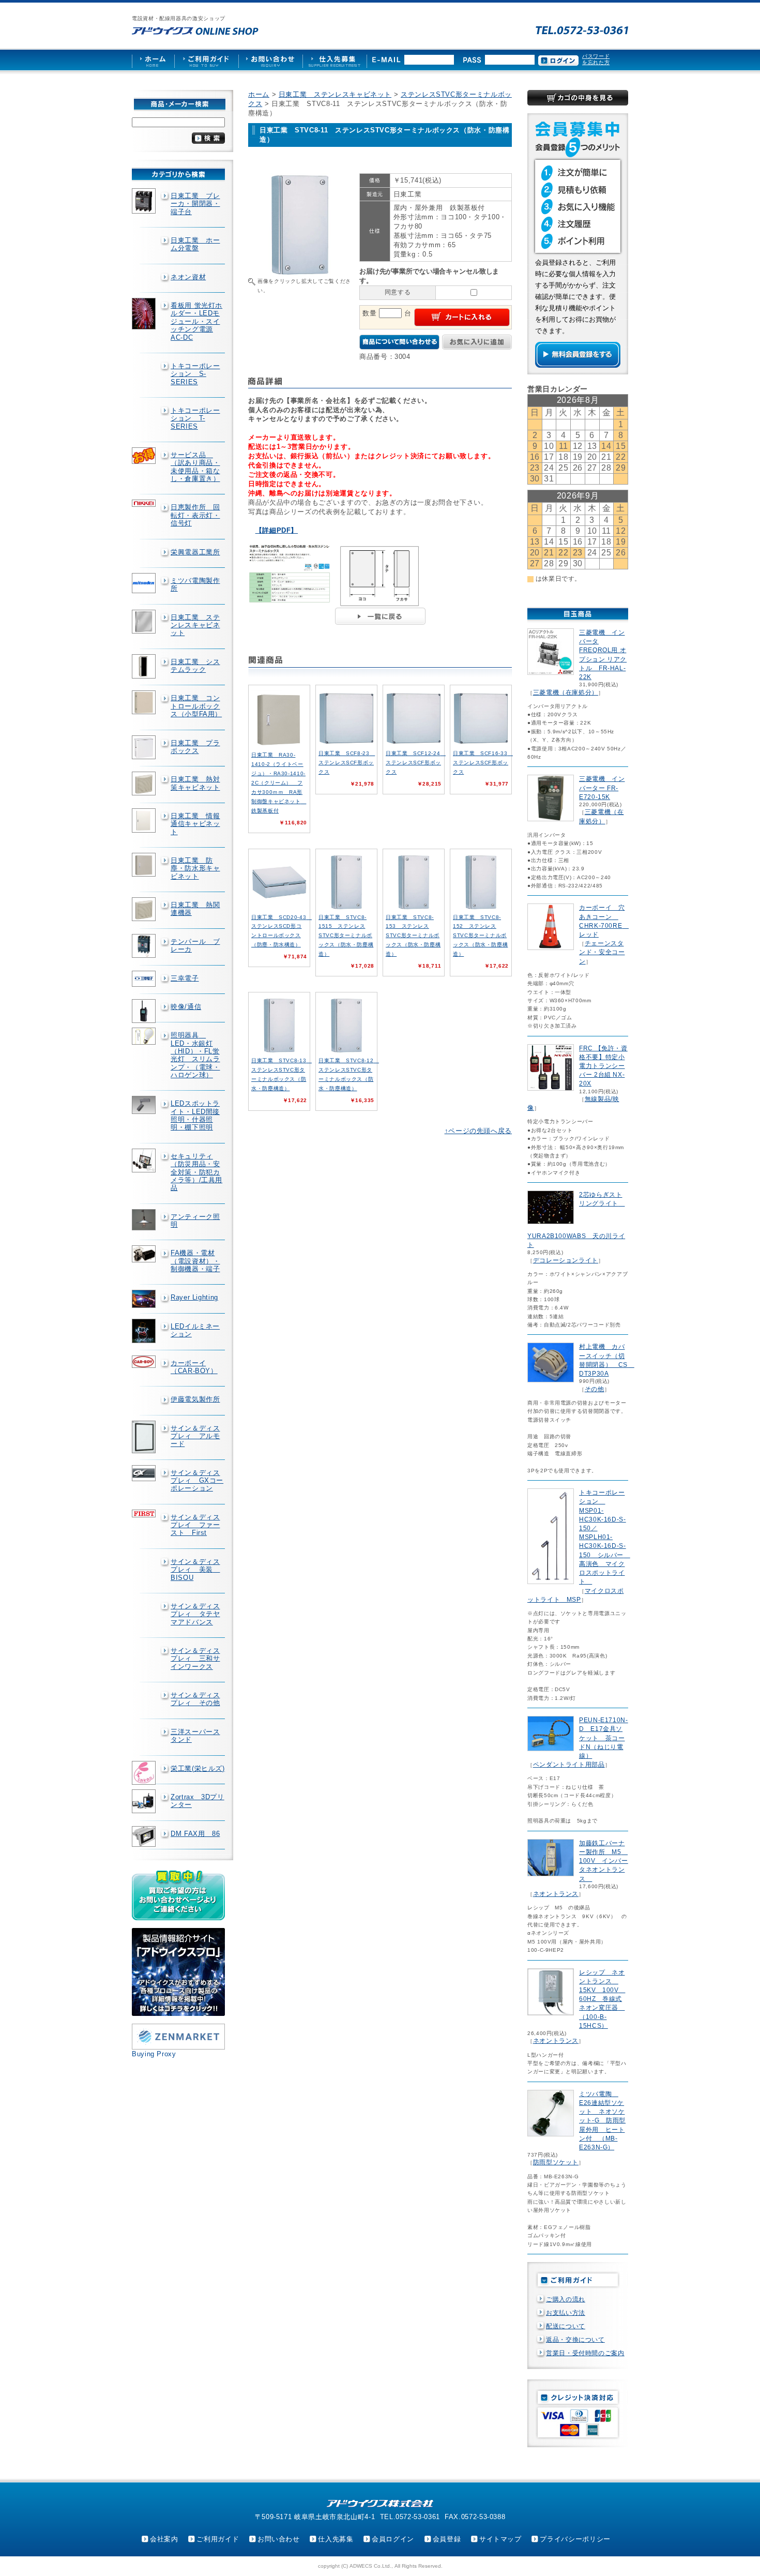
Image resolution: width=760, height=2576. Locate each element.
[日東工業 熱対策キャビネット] (145, 784)
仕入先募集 (336, 2539)
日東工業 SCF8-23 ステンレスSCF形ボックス (347, 763)
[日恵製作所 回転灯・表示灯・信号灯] (145, 503)
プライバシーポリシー (575, 2539)
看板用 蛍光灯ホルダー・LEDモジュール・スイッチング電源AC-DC (196, 321)
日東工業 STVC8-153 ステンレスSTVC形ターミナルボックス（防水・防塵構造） (413, 936)
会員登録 (447, 2539)
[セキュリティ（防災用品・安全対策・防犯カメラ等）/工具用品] (145, 1161)
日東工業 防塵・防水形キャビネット (195, 868)
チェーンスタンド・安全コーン (602, 952)
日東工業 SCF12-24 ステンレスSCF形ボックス (416, 763)
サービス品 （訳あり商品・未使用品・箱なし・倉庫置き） (195, 467)
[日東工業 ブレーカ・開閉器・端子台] (145, 201)
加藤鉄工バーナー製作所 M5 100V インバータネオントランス (604, 1861)
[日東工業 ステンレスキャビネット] (145, 622)
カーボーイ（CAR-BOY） (194, 1367)
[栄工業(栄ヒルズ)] (145, 1773)
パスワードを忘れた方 (596, 59)
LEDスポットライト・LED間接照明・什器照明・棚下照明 (195, 1115)
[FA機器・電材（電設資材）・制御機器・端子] (145, 1254)
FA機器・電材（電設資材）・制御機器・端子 (195, 1261)
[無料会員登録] (578, 365)
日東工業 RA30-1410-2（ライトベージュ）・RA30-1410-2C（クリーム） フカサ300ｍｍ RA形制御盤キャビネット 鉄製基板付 (279, 783)
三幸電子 (185, 978)
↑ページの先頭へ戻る (478, 1131)
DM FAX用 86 (195, 1834)
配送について (566, 2326)
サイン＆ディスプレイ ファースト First (195, 1525)
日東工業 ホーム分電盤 (195, 244)
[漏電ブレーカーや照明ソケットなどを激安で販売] (195, 31)
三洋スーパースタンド (195, 1736)
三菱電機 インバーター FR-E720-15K (602, 788)
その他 (595, 1389)
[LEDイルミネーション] (145, 1331)
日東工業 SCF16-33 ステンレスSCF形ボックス (483, 763)
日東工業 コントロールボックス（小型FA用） (196, 706)
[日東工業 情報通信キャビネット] (145, 820)
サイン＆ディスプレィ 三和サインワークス (195, 1659)
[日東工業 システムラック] (145, 667)
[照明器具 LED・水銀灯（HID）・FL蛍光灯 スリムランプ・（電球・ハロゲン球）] (145, 1036)
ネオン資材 (188, 277)
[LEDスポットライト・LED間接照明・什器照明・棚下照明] (145, 1105)
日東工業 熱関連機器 (195, 909)
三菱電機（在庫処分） (566, 692)
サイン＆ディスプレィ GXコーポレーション (197, 1481)
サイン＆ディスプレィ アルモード (195, 1436)
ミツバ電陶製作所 (195, 584)
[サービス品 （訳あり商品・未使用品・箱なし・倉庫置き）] (145, 456)
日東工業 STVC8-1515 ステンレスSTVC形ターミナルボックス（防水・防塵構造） (346, 936)
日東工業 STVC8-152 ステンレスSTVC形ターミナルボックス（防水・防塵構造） (480, 936)
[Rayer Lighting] (145, 1299)
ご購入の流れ (566, 2299)
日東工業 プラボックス (195, 747)
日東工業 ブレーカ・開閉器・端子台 (195, 204)
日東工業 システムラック (195, 666)
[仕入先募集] (335, 60)
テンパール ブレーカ (195, 945)
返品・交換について (575, 2340)
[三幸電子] (145, 979)
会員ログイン (393, 2539)
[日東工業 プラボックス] (145, 747)
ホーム (259, 94)
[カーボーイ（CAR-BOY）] (145, 1362)
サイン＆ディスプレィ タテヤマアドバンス (195, 1614)
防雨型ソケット (556, 2162)
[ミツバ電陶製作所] (145, 583)
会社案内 (164, 2539)
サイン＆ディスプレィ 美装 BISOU (195, 1570)
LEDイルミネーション (195, 1330)
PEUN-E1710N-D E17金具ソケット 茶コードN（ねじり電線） (604, 1738)
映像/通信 (186, 1007)
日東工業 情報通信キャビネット (195, 824)
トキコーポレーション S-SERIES (195, 374)
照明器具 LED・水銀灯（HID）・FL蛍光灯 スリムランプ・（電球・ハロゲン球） (195, 1055)
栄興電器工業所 (195, 552)
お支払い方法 (566, 2313)
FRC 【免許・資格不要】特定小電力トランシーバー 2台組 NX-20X (603, 1066)
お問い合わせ (279, 2539)
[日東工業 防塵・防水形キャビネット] (145, 865)
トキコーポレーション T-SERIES (195, 418)
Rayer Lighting (194, 1297)
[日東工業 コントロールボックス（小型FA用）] (145, 702)
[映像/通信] (145, 1011)
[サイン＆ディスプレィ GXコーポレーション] (145, 1473)
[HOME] (153, 60)
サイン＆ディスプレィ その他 (195, 1699)
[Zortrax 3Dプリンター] (145, 1801)
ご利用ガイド (218, 2539)
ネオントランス (556, 1894)
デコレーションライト (566, 1260)
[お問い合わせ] (270, 60)
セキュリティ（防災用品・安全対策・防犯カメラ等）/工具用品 (196, 1172)
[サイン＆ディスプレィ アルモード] (145, 1437)
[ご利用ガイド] (206, 60)
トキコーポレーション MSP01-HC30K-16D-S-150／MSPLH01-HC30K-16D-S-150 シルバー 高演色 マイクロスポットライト (605, 1537)
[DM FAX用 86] (145, 1837)
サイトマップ (500, 2539)
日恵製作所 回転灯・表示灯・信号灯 (195, 515)
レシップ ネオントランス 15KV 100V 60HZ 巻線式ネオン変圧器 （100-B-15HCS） (602, 1999)
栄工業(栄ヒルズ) (198, 1768)
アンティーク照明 (195, 1221)
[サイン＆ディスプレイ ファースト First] (145, 1513)
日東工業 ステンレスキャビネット (195, 625)
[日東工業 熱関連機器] (145, 909)
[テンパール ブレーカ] (145, 946)
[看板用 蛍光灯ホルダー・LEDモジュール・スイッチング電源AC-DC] (145, 314)
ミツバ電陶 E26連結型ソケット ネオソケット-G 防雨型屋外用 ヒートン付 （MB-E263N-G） (602, 2121)
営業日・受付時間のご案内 (585, 2353)
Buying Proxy (154, 2054)
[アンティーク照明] (145, 1220)
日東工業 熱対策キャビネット (195, 783)
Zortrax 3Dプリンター (197, 1801)
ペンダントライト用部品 (569, 1765)
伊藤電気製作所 (195, 1399)
